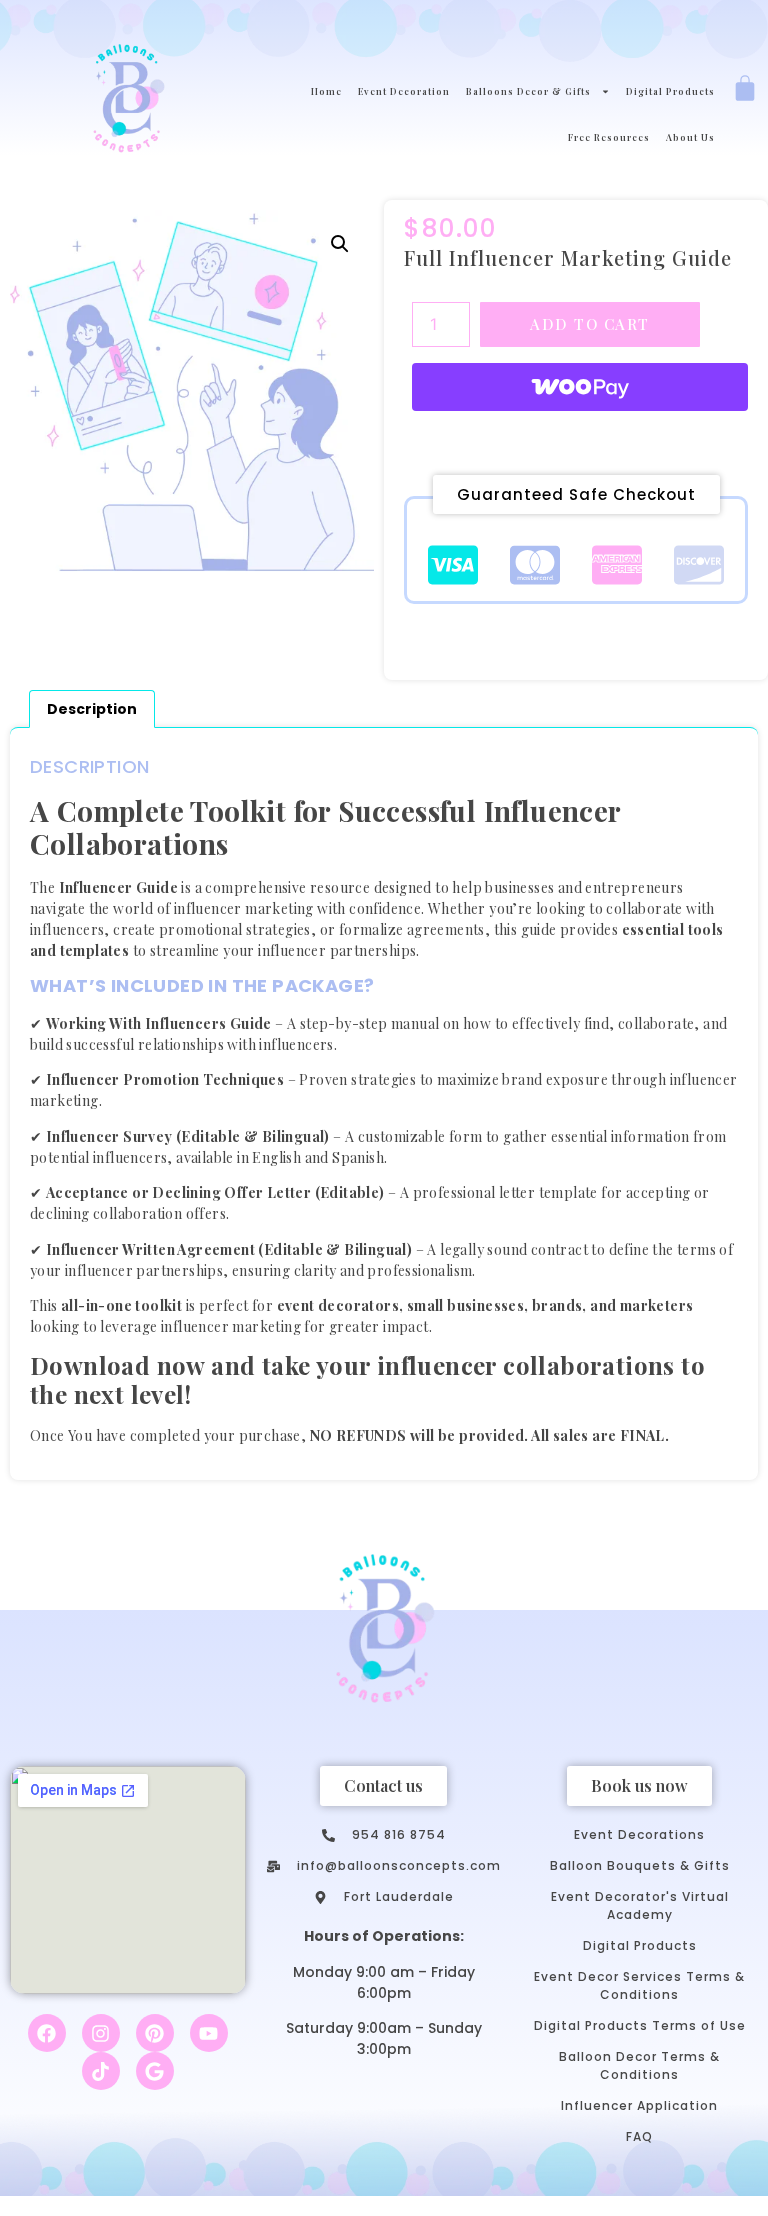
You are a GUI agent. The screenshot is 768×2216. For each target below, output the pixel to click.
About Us (690, 137)
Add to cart (590, 324)
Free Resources (609, 137)
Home (326, 91)
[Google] (155, 2071)
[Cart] (745, 90)
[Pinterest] (155, 2033)
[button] (340, 244)
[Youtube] (209, 2033)
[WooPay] (580, 387)
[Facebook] (47, 2033)
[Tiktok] (101, 2071)
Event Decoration (404, 91)
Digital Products (670, 91)
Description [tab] (92, 709)
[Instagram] (101, 2033)
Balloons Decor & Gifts (528, 91)
